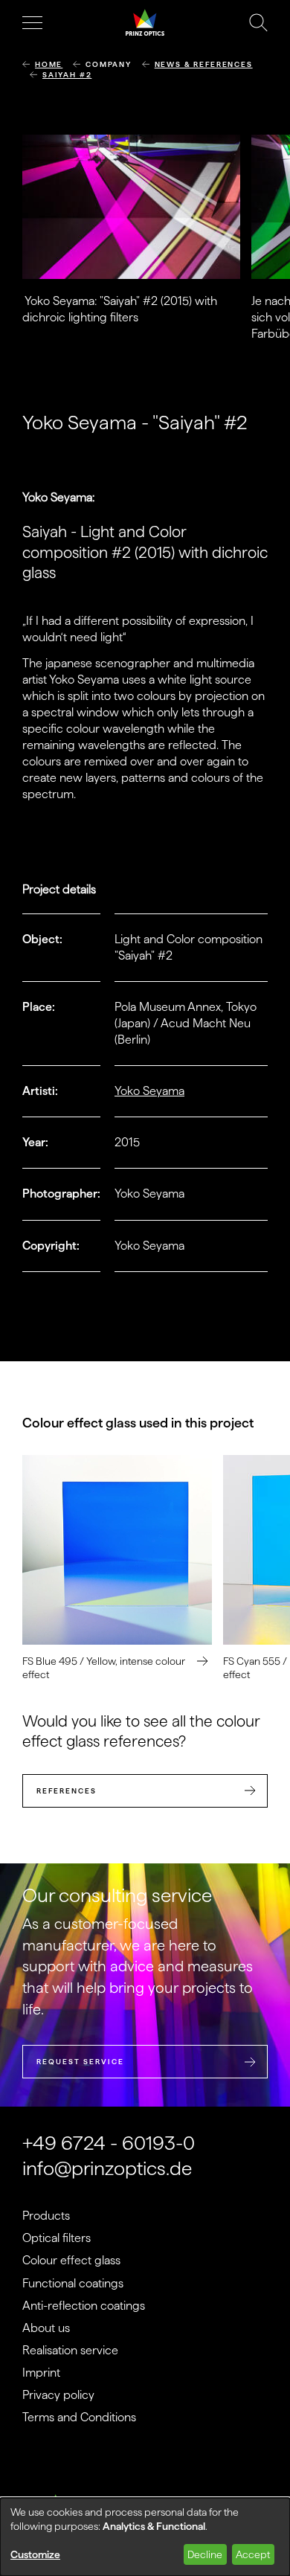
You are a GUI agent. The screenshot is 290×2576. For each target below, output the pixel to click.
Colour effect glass (71, 2260)
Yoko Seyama (149, 1091)
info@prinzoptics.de (107, 2168)
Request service (80, 2062)
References (67, 1791)
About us (46, 2328)
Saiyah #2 (67, 75)
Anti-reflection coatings (84, 2306)
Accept (253, 2554)
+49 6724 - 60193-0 (109, 2143)
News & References (204, 64)
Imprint (41, 2373)
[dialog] (145, 2537)
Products (46, 2216)
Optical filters (57, 2238)
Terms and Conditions (79, 2417)
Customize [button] (35, 2554)
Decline (205, 2554)
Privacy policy (58, 2395)
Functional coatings (73, 2283)
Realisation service (70, 2350)
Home (49, 64)
